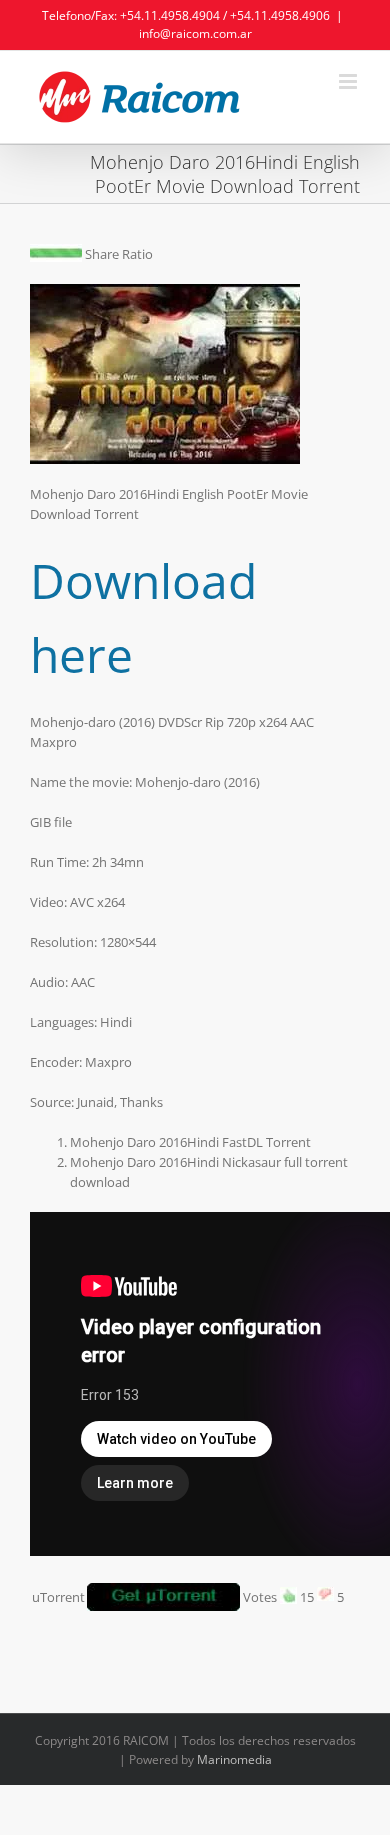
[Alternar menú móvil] (349, 81)
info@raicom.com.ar (195, 33)
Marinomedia (234, 1759)
